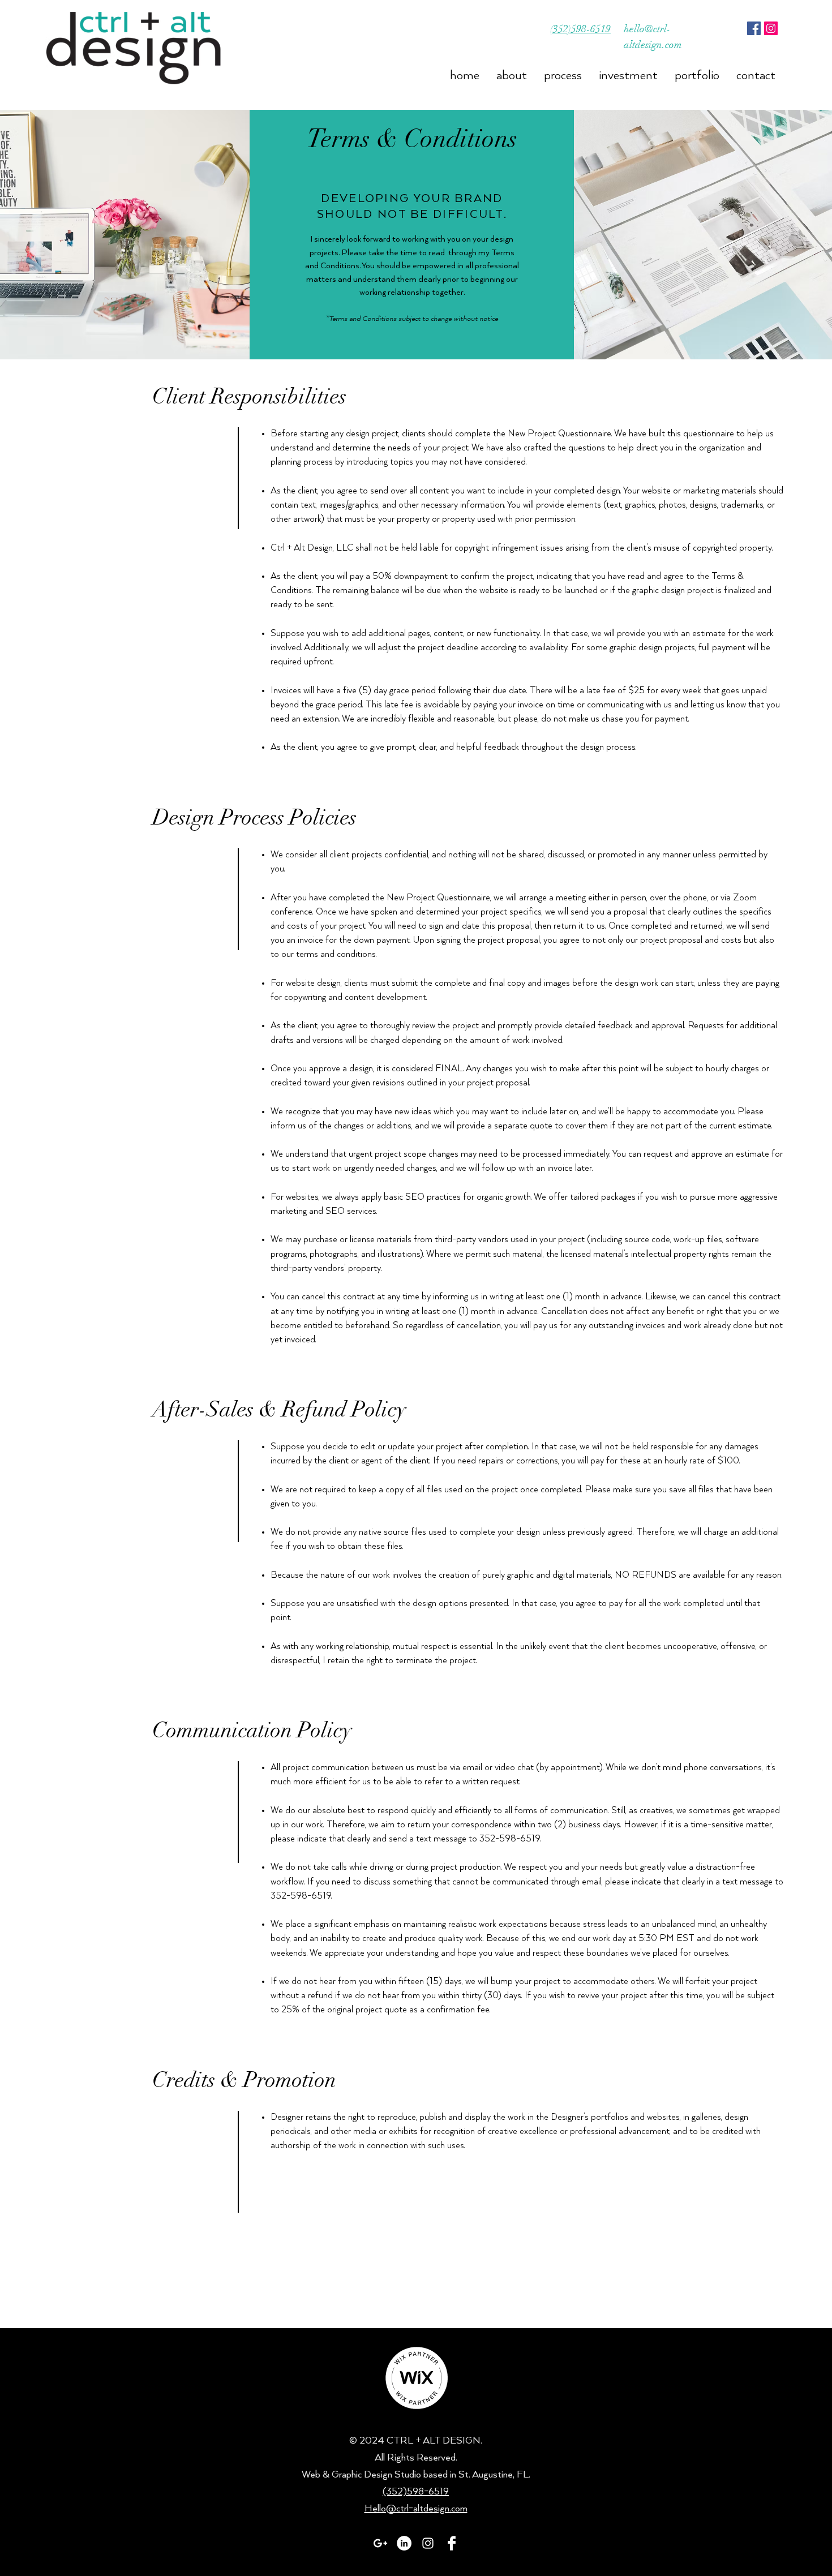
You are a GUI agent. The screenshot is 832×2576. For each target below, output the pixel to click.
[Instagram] (771, 28)
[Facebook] (754, 28)
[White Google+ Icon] (380, 2543)
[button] (512, 73)
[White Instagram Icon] (428, 2543)
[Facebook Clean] (452, 2543)
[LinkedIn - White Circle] (404, 2543)
